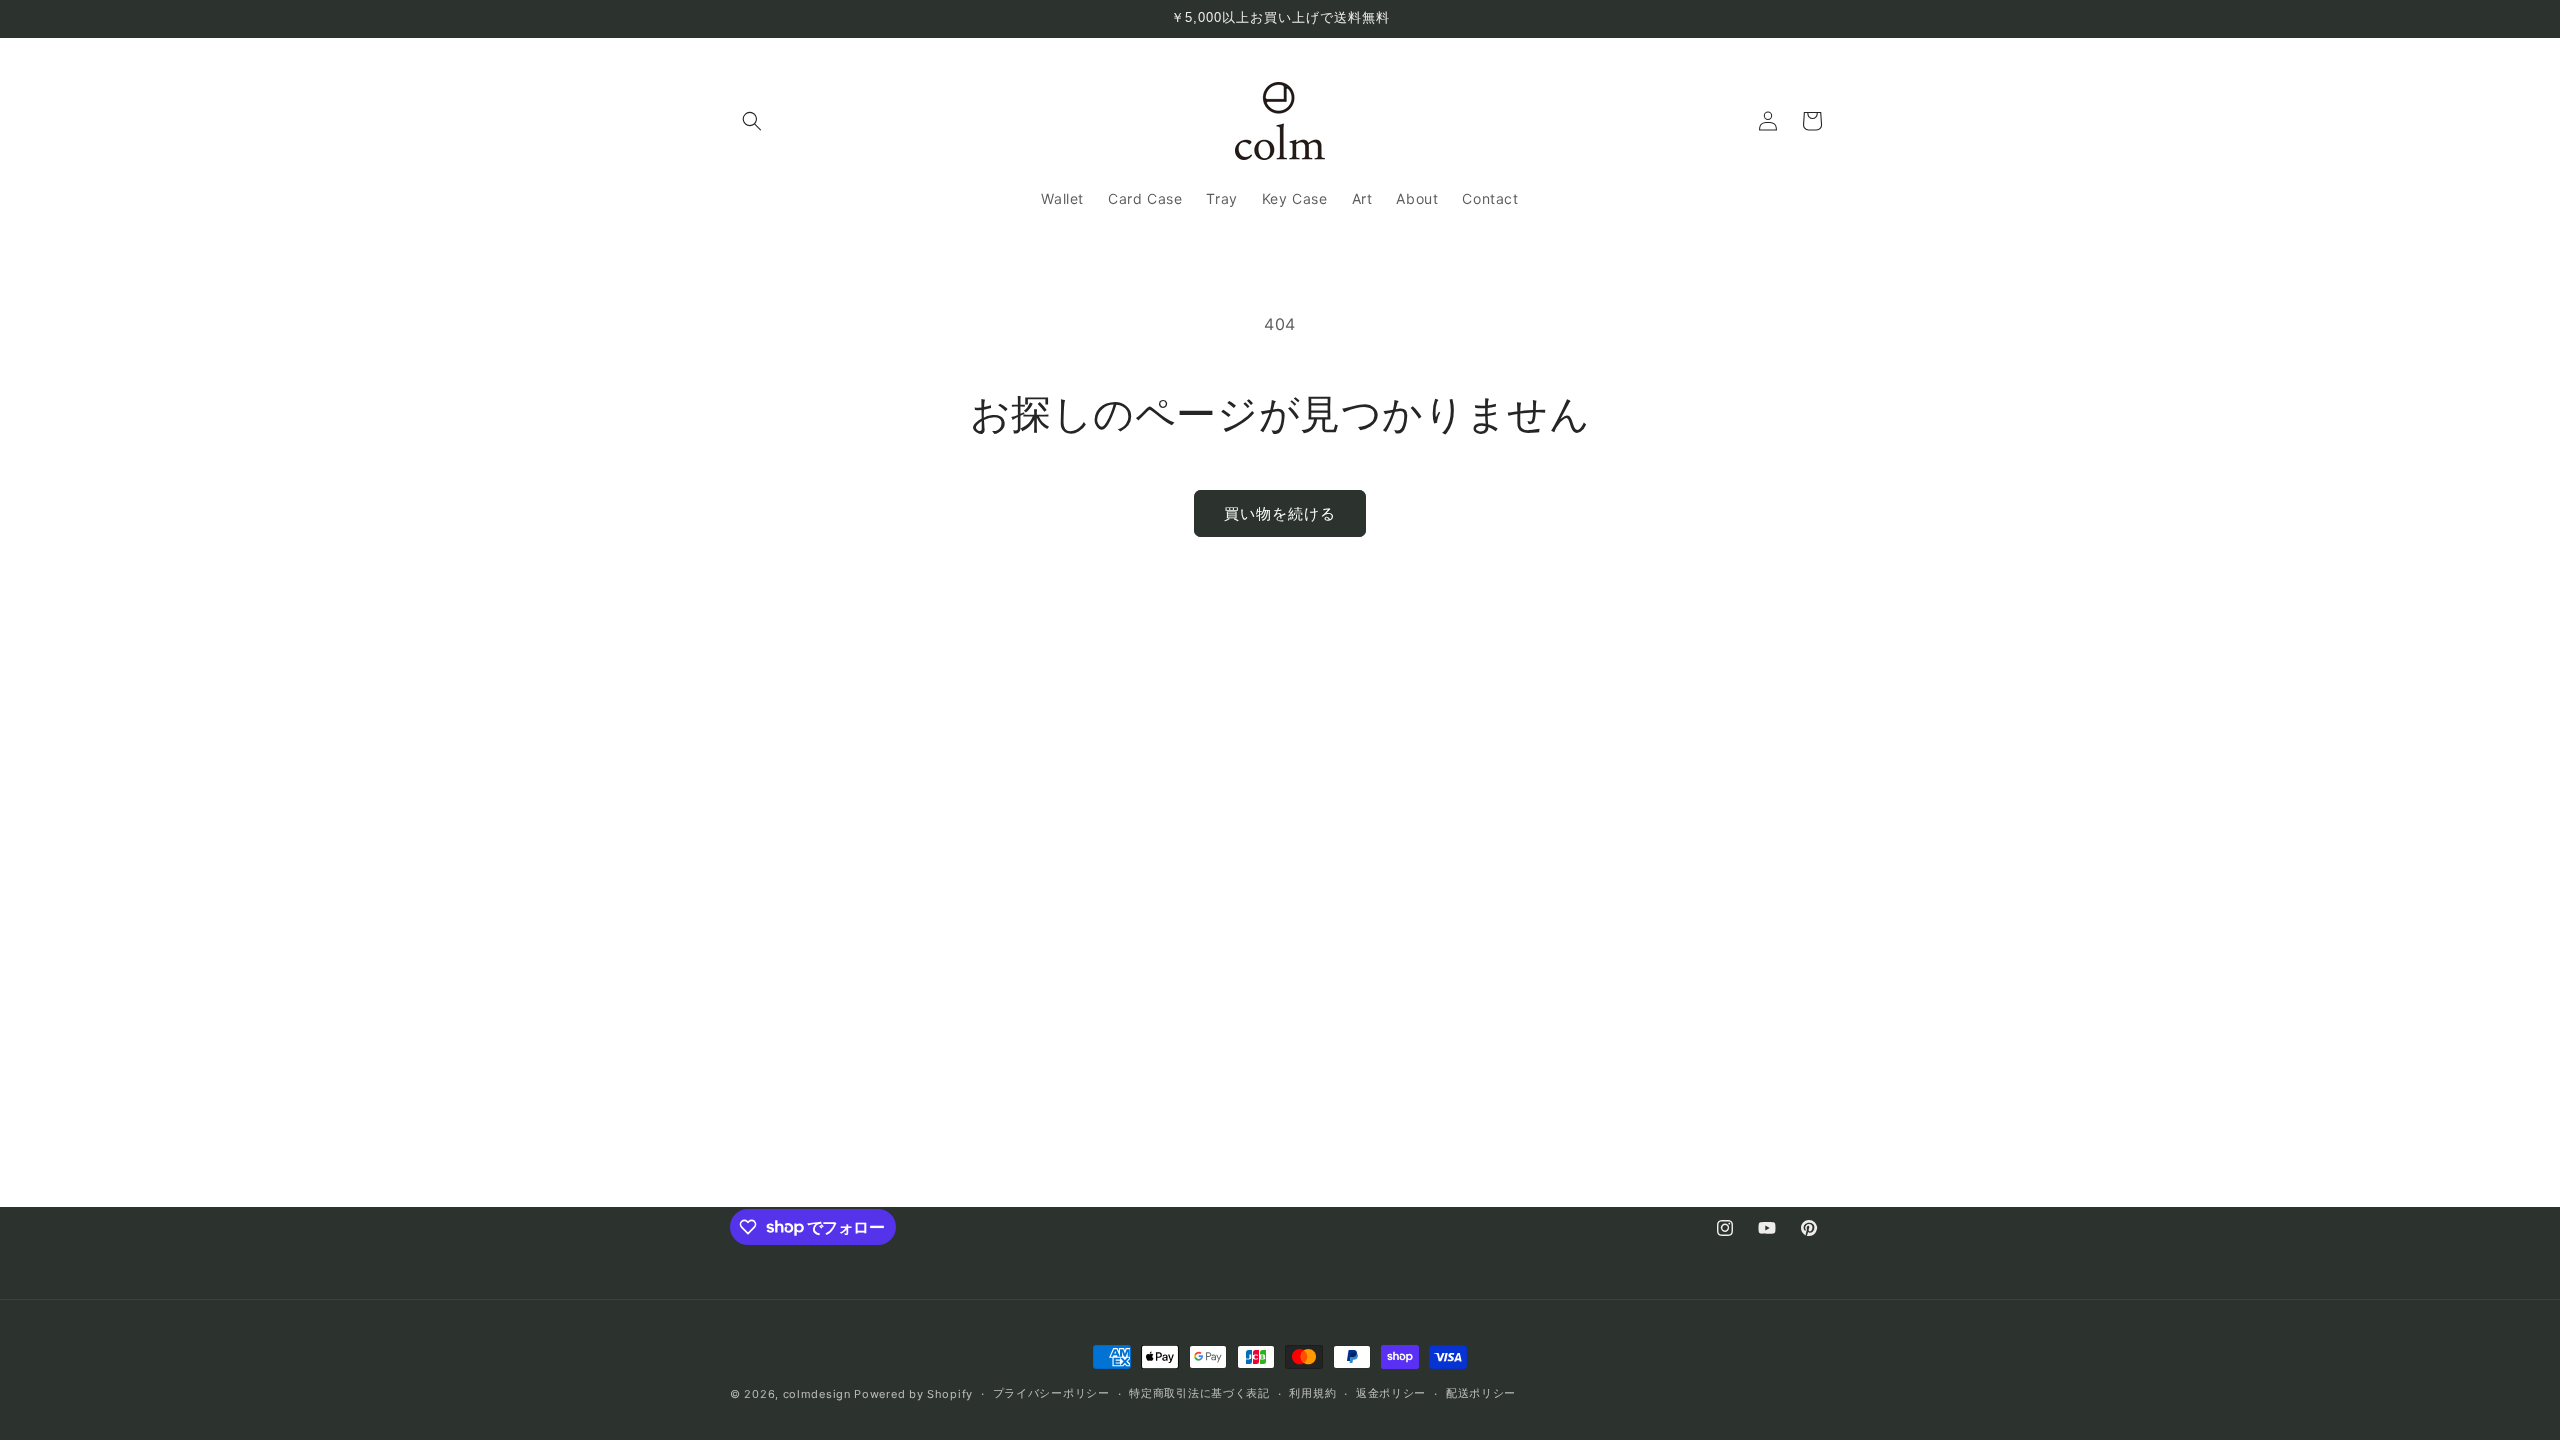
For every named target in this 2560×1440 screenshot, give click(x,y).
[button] (752, 121)
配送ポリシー (1481, 1393)
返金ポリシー (1391, 1393)
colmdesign (817, 1394)
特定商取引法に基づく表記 (1199, 1393)
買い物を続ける (1280, 513)
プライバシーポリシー (1051, 1393)
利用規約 (1312, 1393)
